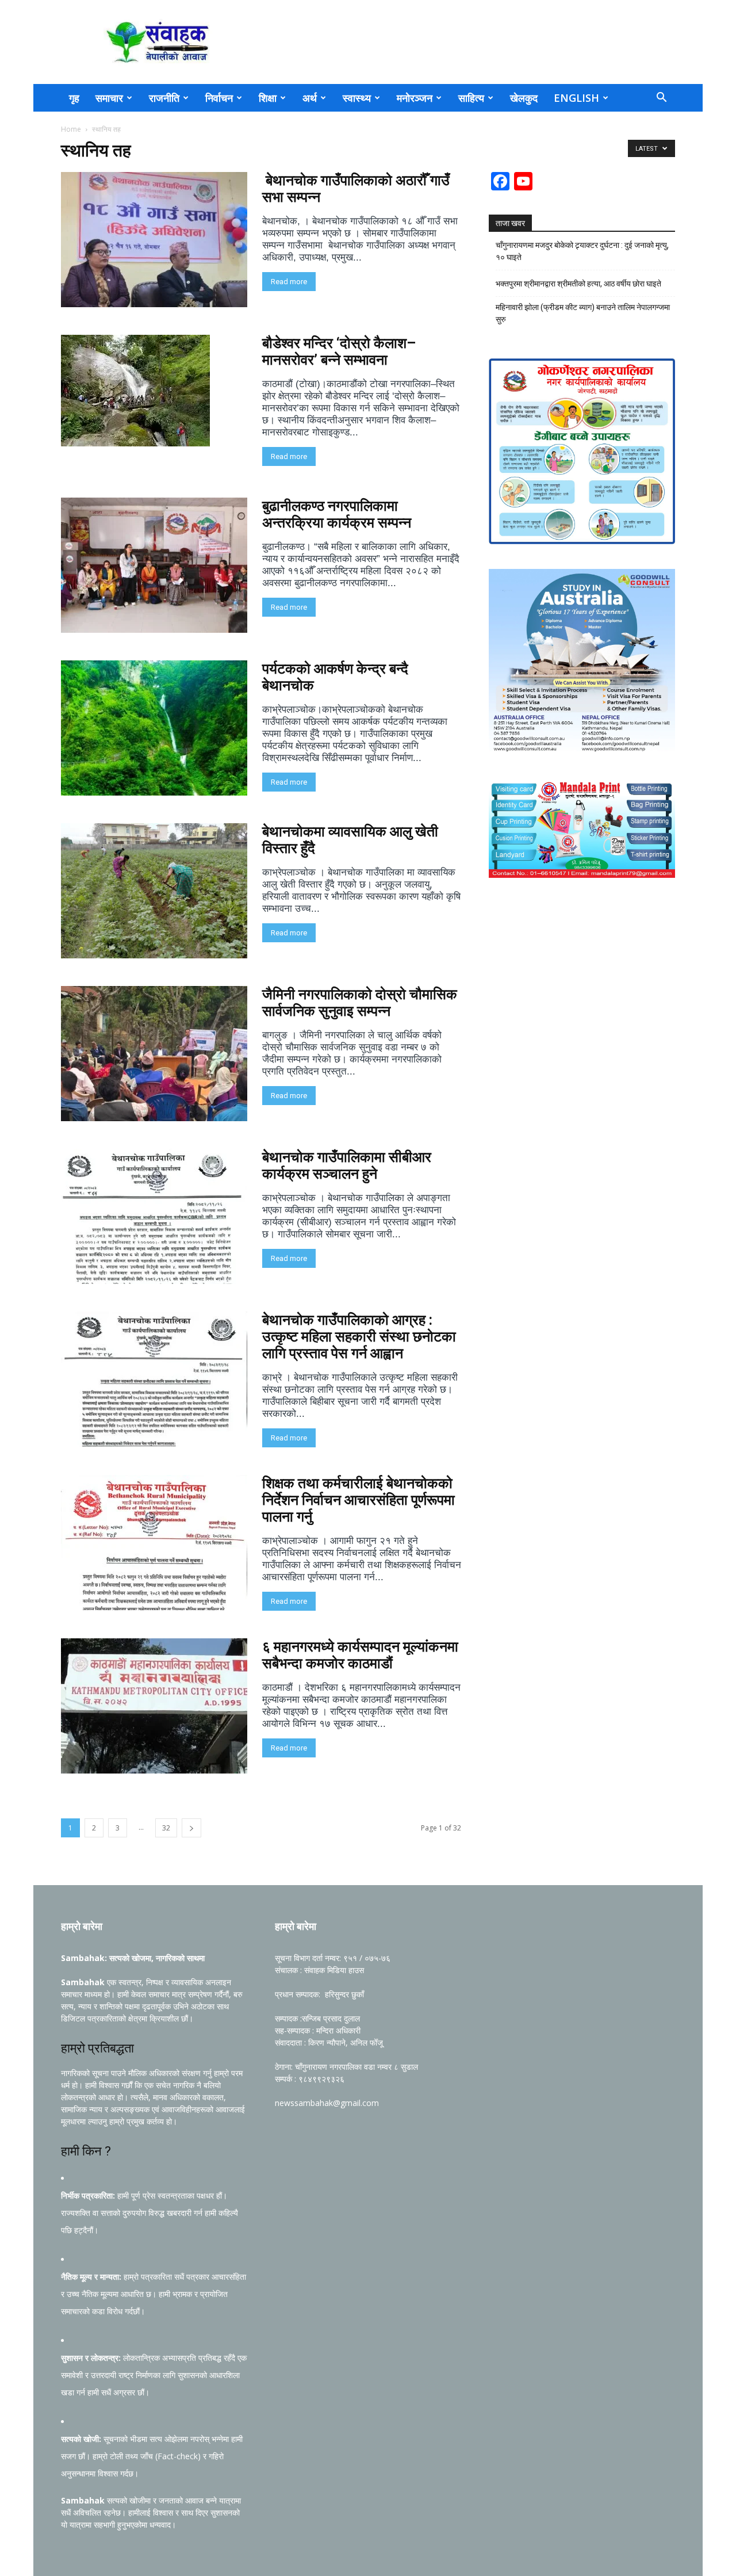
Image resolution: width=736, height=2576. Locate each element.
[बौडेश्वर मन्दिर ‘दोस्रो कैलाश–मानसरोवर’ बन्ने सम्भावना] (135, 391)
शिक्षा (268, 98)
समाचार (109, 98)
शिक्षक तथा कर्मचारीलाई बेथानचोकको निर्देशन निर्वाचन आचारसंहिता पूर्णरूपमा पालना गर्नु (359, 1500)
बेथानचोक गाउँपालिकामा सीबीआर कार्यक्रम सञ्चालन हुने (347, 1165)
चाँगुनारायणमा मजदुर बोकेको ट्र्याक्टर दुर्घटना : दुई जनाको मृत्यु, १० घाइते (582, 251)
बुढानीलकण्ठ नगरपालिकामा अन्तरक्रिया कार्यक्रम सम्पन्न (337, 514)
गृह (74, 98)
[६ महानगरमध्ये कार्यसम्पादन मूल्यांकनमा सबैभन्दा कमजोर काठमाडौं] (154, 1706)
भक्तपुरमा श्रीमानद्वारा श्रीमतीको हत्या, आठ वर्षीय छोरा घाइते (578, 284)
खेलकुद (524, 98)
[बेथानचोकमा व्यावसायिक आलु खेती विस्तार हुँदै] (154, 891)
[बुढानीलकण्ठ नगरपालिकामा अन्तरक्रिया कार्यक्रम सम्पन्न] (154, 565)
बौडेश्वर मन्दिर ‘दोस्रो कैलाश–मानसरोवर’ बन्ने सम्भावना (339, 351)
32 (166, 1828)
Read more (289, 282)
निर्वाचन (219, 98)
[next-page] (191, 1828)
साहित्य (471, 98)
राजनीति (164, 98)
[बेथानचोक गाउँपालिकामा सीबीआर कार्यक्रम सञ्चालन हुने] (154, 1216)
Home (71, 129)
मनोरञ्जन (415, 98)
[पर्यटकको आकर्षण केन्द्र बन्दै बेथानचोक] (154, 728)
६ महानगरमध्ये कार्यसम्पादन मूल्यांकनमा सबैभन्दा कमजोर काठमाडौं (360, 1655)
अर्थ (310, 98)
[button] (661, 99)
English (576, 98)
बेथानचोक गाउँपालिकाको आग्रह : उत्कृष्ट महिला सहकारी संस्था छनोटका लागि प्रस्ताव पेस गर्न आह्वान (359, 1337)
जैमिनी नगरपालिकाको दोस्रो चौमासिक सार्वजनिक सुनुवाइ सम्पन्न (360, 1003)
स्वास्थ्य (357, 98)
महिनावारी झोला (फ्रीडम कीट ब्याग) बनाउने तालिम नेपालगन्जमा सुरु (583, 313)
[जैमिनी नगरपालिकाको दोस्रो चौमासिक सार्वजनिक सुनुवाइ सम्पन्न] (154, 1054)
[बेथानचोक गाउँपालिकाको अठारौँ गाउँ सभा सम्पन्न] (154, 240)
